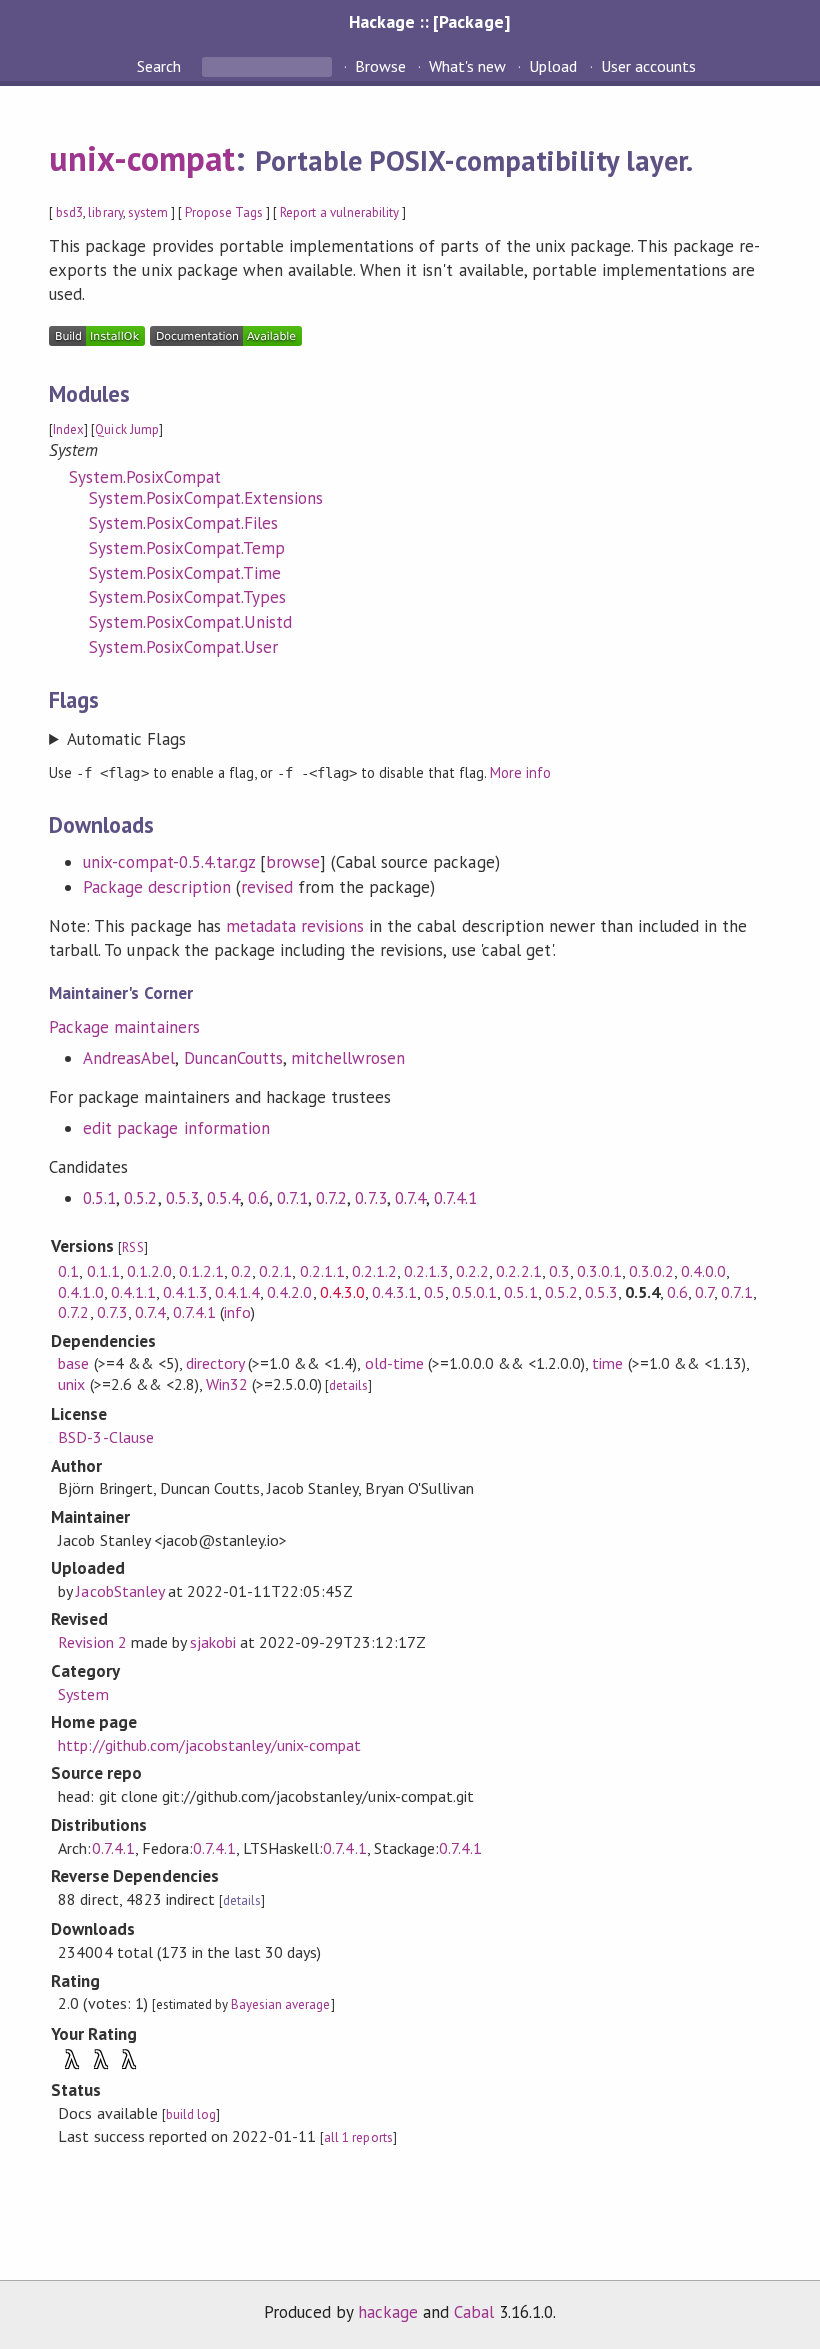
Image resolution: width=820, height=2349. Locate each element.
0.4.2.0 (289, 1292)
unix (71, 1384)
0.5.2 (140, 1198)
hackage (388, 2312)
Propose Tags (224, 212)
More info (520, 772)
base (73, 1363)
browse (293, 862)
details (348, 1385)
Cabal (474, 2312)
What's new (467, 66)
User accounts (648, 66)
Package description (156, 887)
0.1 (68, 1271)
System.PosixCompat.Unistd (190, 622)
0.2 (241, 1271)
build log (191, 2114)
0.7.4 (410, 1198)
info (237, 1312)
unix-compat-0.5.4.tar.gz (169, 862)
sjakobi (213, 1642)
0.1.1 (103, 1271)
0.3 (559, 1271)
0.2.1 (275, 1271)
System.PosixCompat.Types (187, 597)
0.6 (258, 1198)
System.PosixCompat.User (183, 647)
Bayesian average (280, 2004)
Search (161, 66)
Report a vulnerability (339, 212)
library (105, 212)
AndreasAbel (129, 1058)
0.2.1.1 (322, 1271)
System (83, 1694)
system (148, 212)
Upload (553, 66)
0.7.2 (331, 1198)
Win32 (227, 1384)
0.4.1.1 (133, 1292)
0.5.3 (182, 1198)
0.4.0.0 (703, 1271)
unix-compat (142, 158)
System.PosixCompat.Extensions (206, 498)
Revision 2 (92, 1642)
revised (267, 887)
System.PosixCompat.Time (185, 573)
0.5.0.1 (474, 1292)
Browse (380, 66)
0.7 (704, 1292)
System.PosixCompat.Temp (187, 548)
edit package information (176, 1128)
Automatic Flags (126, 739)
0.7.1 (292, 1198)
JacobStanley (119, 1591)
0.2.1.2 (374, 1271)
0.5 (434, 1292)
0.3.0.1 (599, 1271)
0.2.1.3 (426, 1271)
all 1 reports (358, 2137)
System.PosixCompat (144, 477)
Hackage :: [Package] (429, 21)
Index (68, 429)
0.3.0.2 (651, 1271)
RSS (132, 1247)
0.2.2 (472, 1271)
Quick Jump (126, 429)
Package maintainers (124, 1027)
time (607, 1363)
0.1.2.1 (201, 1271)
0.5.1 (99, 1198)
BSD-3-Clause (105, 1437)
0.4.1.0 (80, 1292)
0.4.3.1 (394, 1292)
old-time (394, 1363)
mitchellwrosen (348, 1058)
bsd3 (69, 212)
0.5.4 (223, 1198)
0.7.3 (370, 1198)
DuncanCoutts (233, 1058)
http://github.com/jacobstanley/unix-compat (209, 1745)
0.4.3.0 (342, 1292)
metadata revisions (295, 926)
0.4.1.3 (185, 1292)
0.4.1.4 (237, 1292)
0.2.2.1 (518, 1271)
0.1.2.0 (149, 1271)
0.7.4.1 (455, 1198)
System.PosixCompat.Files (183, 523)
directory (215, 1363)
